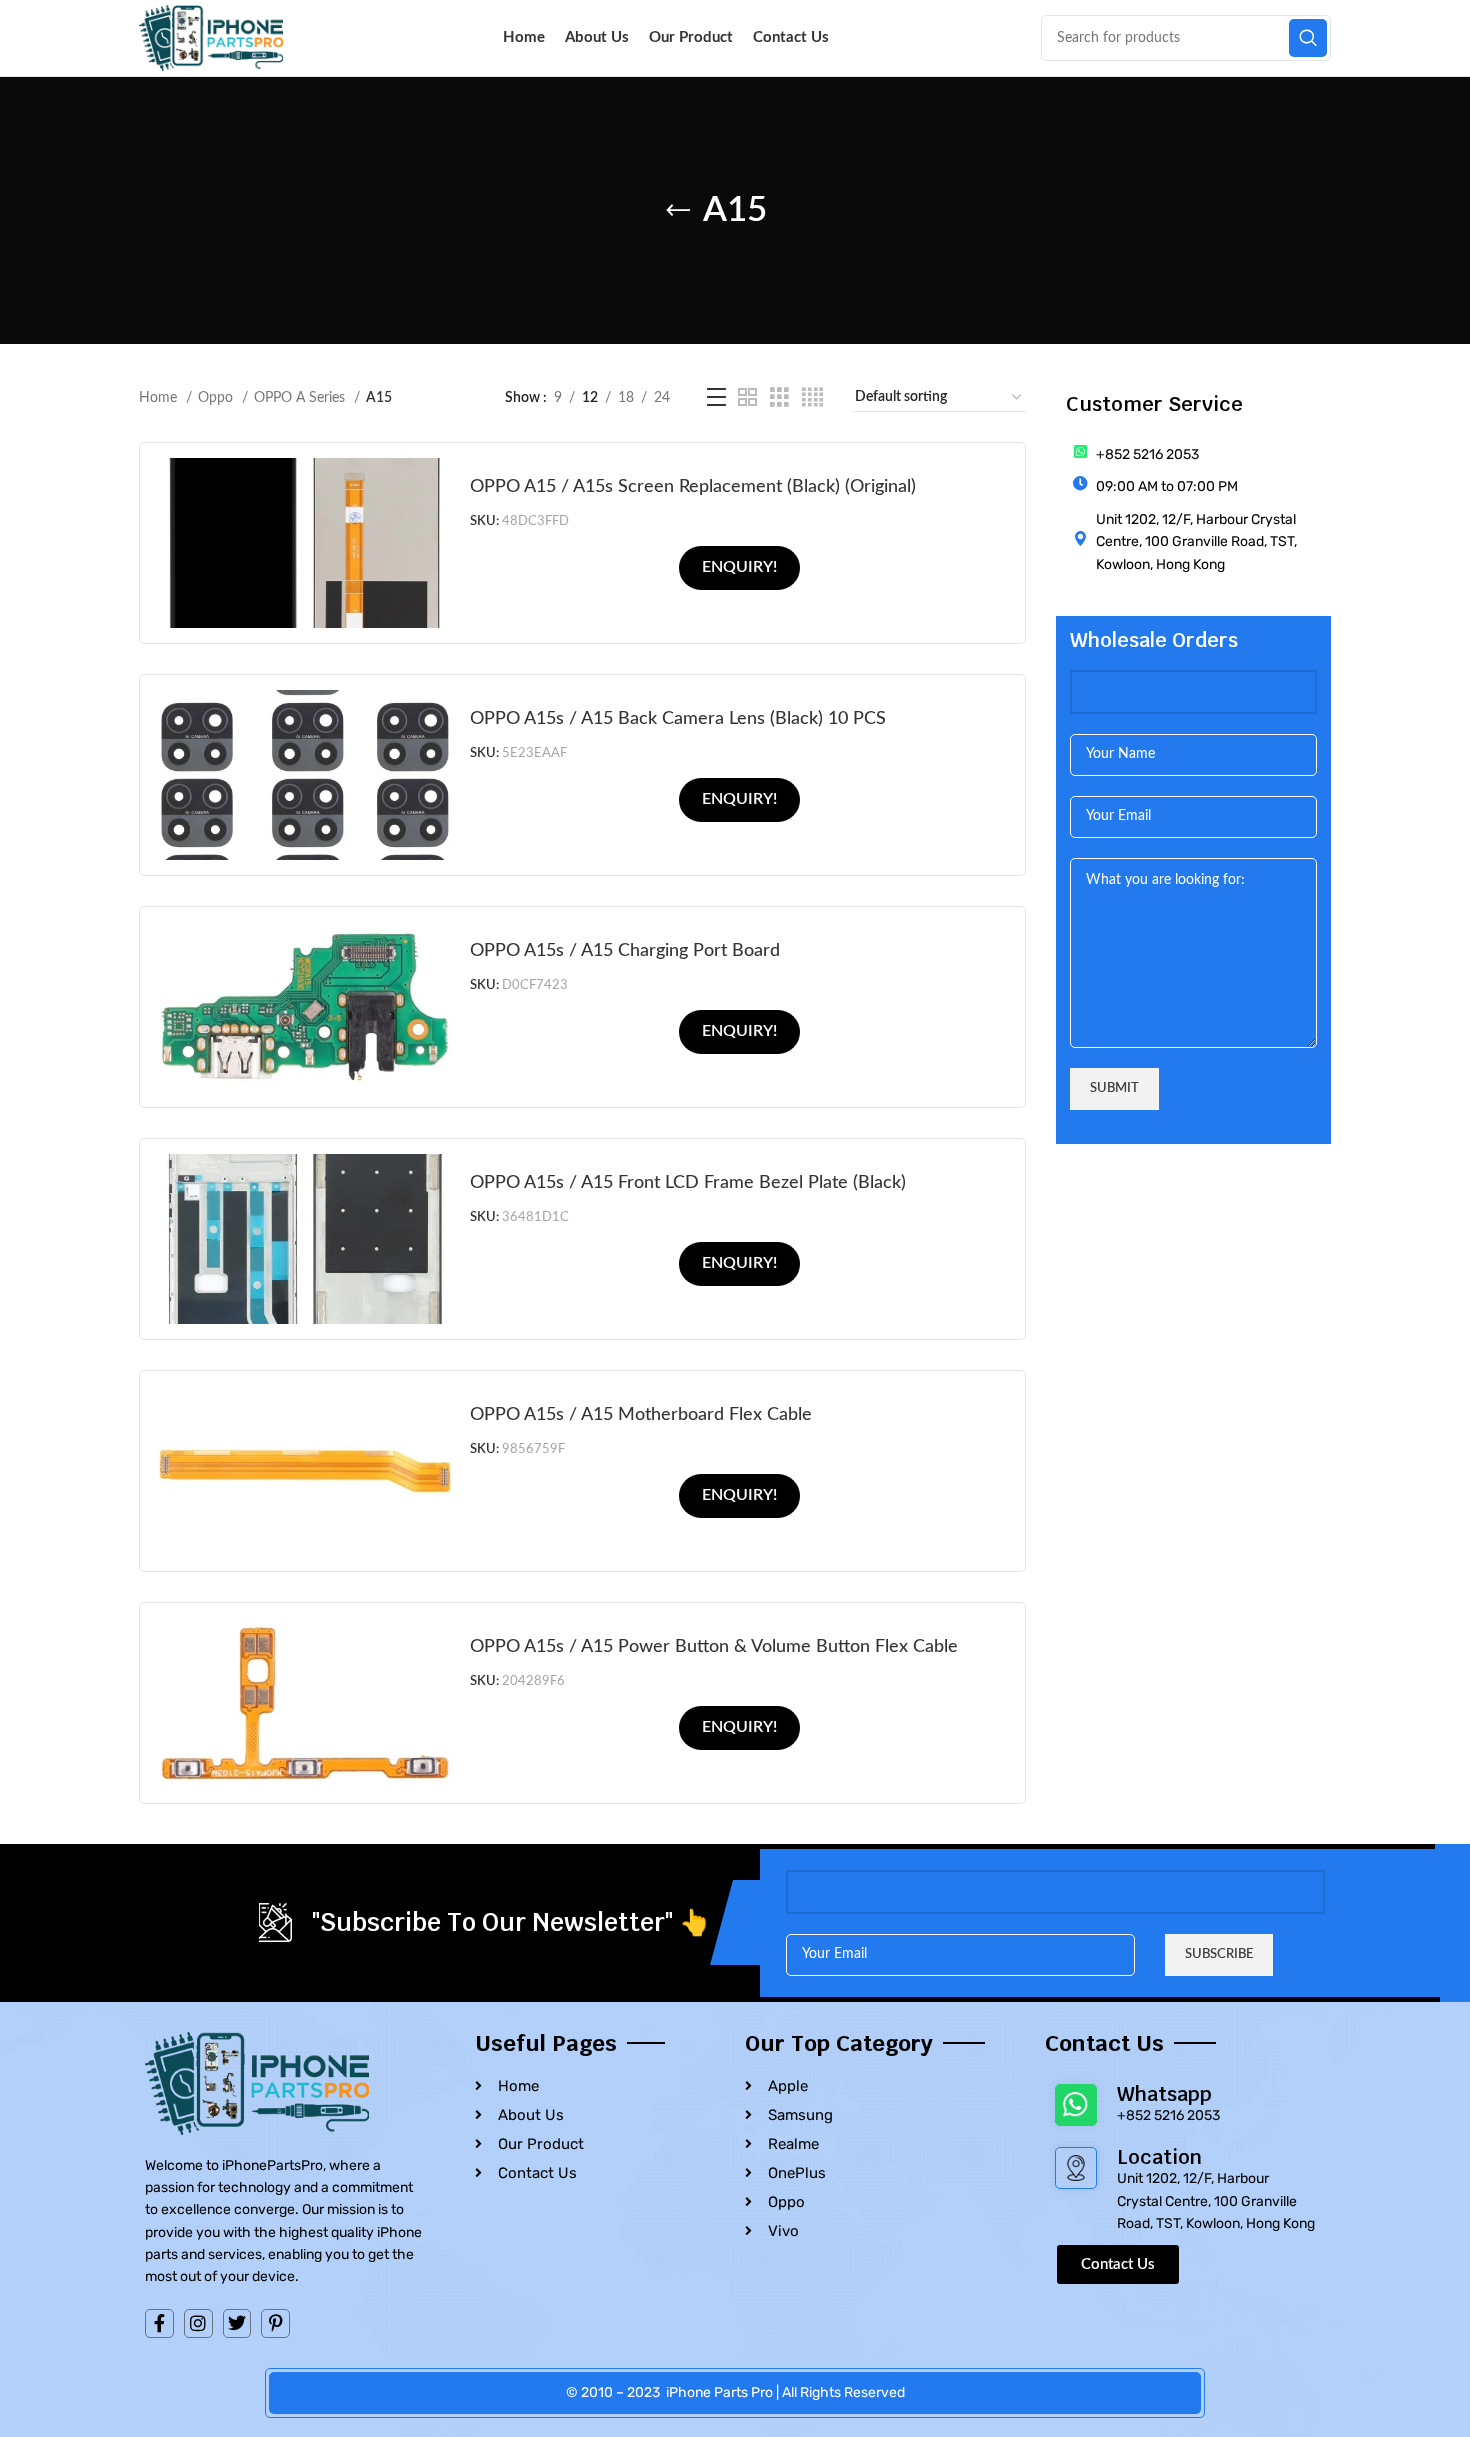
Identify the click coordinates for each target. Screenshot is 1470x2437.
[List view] (716, 398)
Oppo (217, 398)
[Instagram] (198, 2323)
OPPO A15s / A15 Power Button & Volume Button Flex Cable (714, 1646)
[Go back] (678, 211)
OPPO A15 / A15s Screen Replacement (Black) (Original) (693, 486)
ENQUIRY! (739, 567)
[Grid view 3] (779, 398)
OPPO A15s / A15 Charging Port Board (625, 950)
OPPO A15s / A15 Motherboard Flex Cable (641, 1414)
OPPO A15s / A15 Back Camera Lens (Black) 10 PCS (678, 718)
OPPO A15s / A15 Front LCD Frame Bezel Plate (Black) (688, 1182)
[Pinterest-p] (275, 2323)
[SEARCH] (1308, 38)
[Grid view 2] (747, 398)
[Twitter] (237, 2323)
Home (160, 398)
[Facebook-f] (159, 2323)
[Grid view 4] (812, 398)
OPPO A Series (301, 398)
